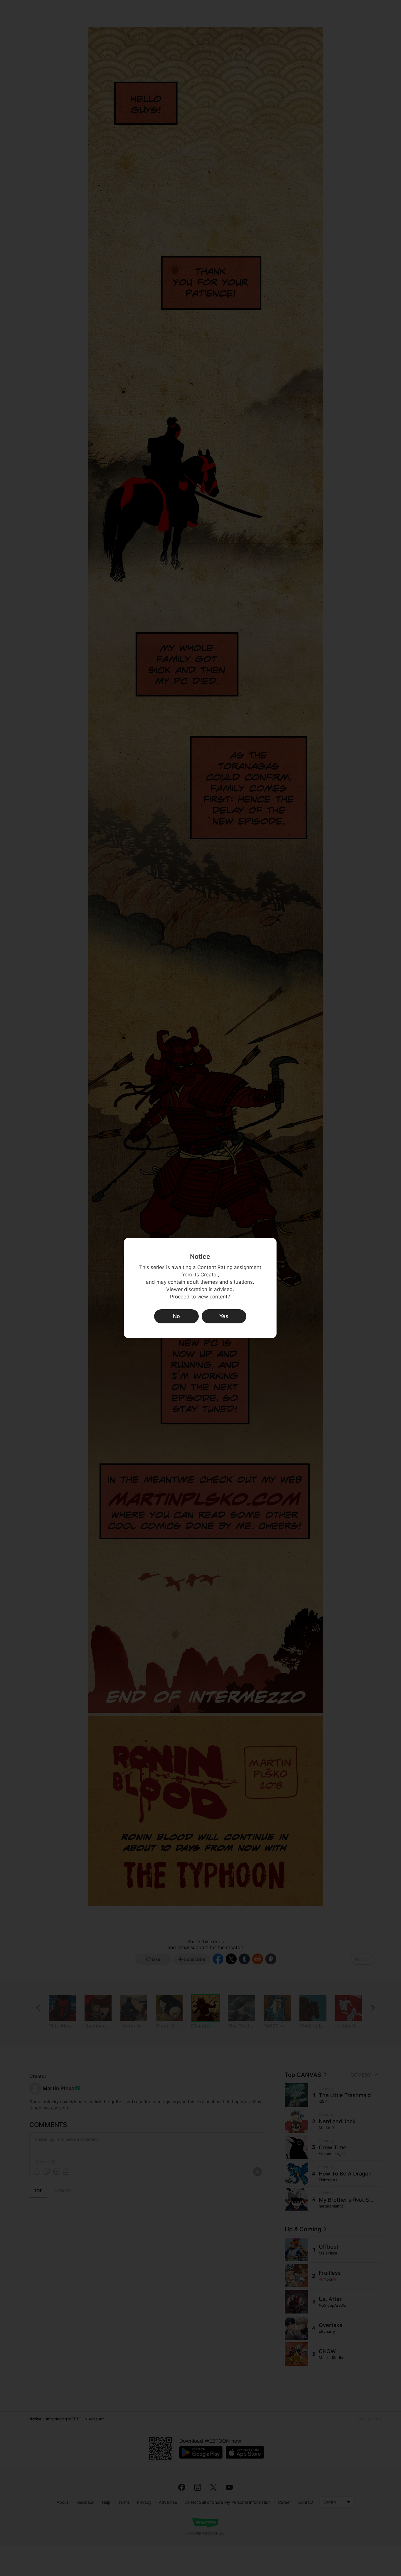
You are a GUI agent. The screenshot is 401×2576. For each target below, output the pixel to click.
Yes (224, 1316)
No (176, 1316)
